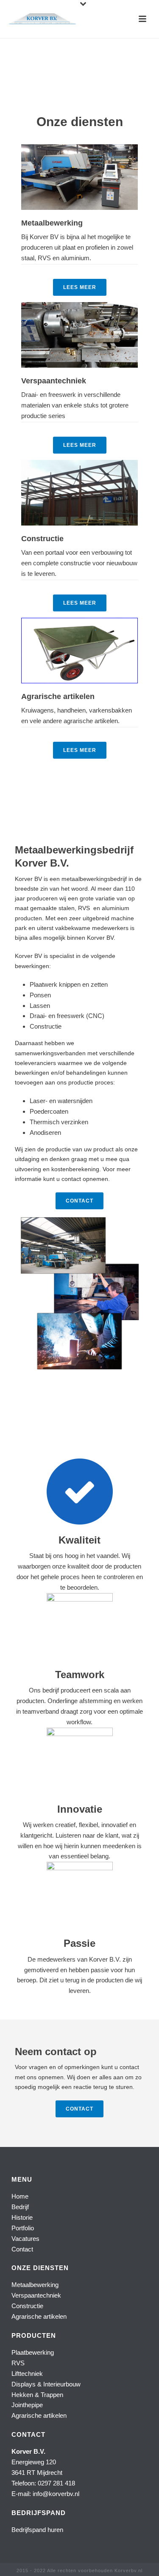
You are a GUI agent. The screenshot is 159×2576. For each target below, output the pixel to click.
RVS (18, 2363)
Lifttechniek (27, 2374)
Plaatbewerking (33, 2352)
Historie (22, 2217)
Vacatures (25, 2239)
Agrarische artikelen (39, 2316)
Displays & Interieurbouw (46, 2384)
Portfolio (23, 2228)
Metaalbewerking (35, 2285)
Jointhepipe (27, 2405)
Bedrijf (20, 2207)
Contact (22, 2249)
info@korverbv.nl (56, 2494)
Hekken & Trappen (37, 2395)
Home (20, 2196)
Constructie (27, 2306)
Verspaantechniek (36, 2295)
